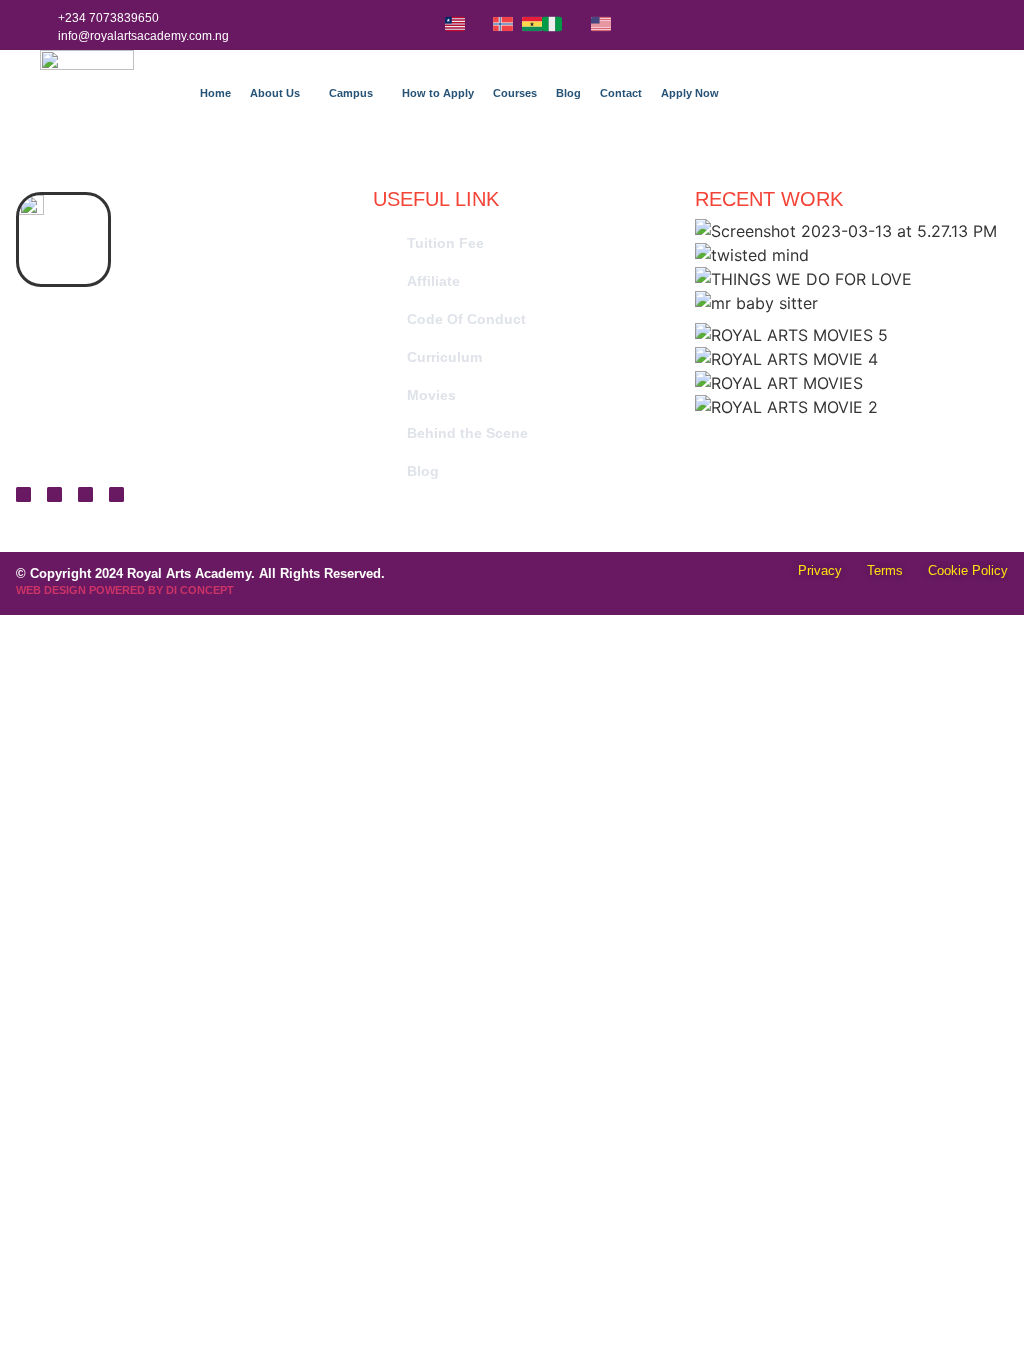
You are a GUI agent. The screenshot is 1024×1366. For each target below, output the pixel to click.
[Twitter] (23, 494)
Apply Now (690, 93)
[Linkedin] (54, 494)
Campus (351, 93)
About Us (275, 93)
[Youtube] (116, 494)
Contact (621, 93)
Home (215, 93)
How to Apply (438, 93)
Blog (568, 93)
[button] (280, 93)
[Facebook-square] (85, 494)
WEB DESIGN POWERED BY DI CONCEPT (125, 590)
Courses (515, 93)
